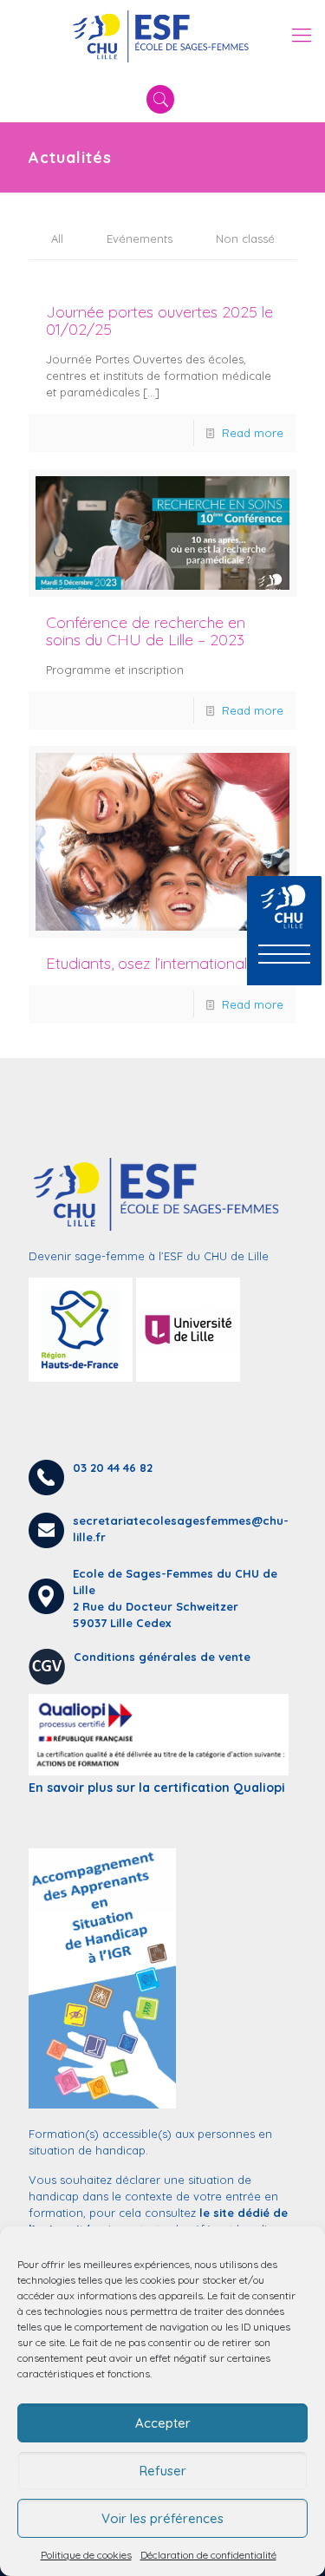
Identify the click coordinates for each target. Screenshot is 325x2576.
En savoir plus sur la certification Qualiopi (157, 1788)
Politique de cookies (86, 2555)
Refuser (163, 2471)
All (57, 239)
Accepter (163, 2423)
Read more (253, 433)
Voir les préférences (162, 2518)
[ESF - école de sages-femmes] (162, 35)
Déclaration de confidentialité (208, 2555)
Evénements (140, 239)
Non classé (245, 239)
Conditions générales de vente (162, 1657)
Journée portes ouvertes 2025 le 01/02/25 (159, 320)
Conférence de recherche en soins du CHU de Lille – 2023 (146, 631)
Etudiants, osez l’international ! (150, 963)
